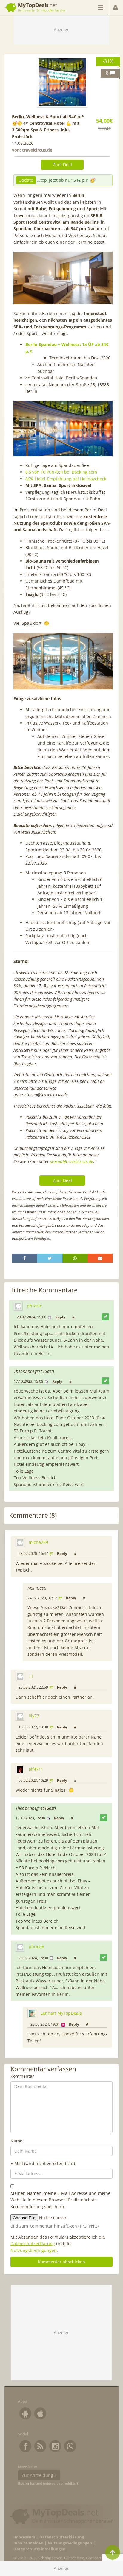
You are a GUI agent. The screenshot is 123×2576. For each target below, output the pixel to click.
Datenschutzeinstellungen (40, 2549)
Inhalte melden (29, 2543)
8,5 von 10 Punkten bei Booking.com (61, 472)
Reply (60, 1317)
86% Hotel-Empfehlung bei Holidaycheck (66, 479)
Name (16, 2141)
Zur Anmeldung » (39, 2475)
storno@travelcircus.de (72, 1161)
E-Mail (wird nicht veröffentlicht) (43, 2163)
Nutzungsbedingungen (34, 2250)
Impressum (24, 2537)
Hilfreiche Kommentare (43, 1290)
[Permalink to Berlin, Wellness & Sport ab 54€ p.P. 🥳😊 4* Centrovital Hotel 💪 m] (62, 82)
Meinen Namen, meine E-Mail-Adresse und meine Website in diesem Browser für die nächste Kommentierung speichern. (60, 2200)
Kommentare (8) (33, 1515)
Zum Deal (62, 165)
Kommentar (22, 2076)
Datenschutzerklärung (33, 2244)
